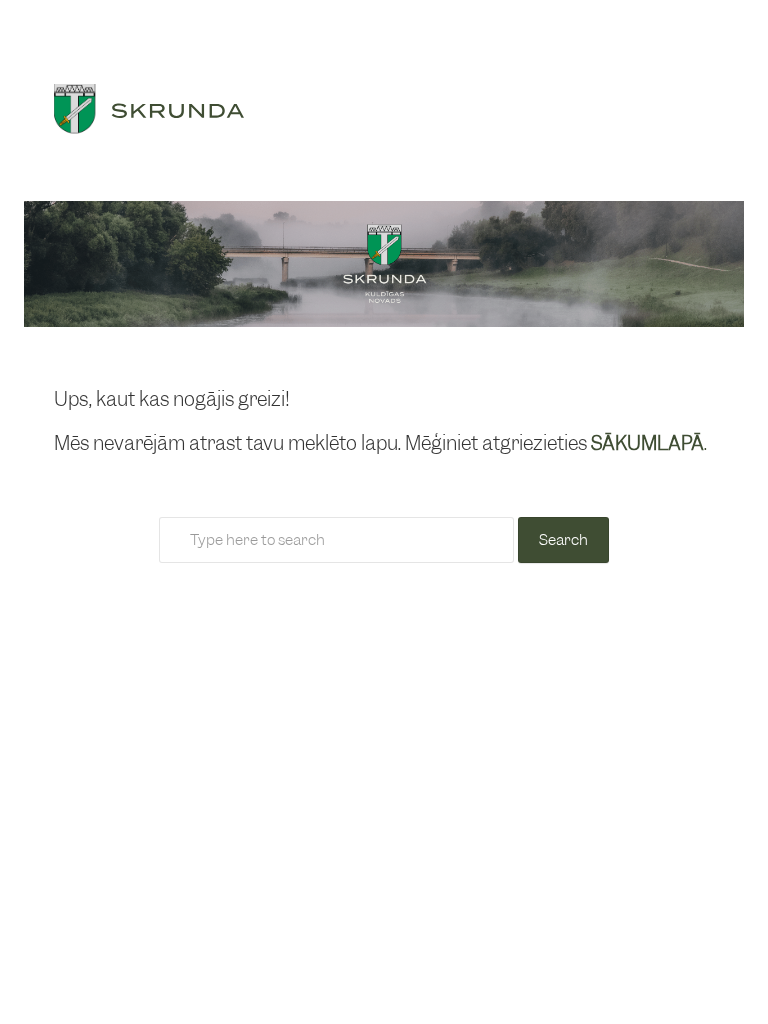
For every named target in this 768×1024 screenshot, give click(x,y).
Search (563, 540)
